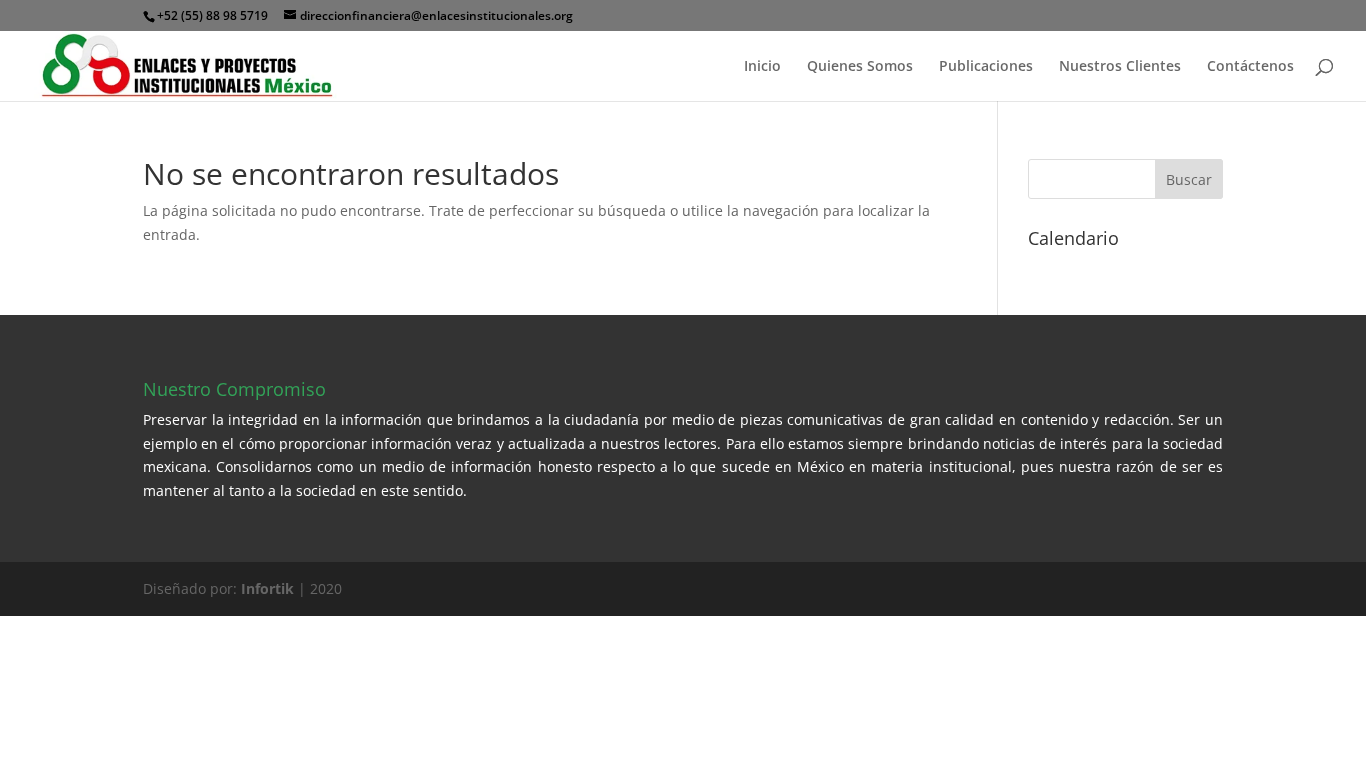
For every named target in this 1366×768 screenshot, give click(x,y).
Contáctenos (1250, 67)
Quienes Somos (860, 67)
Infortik (267, 588)
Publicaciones (986, 67)
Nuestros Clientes (1120, 67)
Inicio (762, 67)
